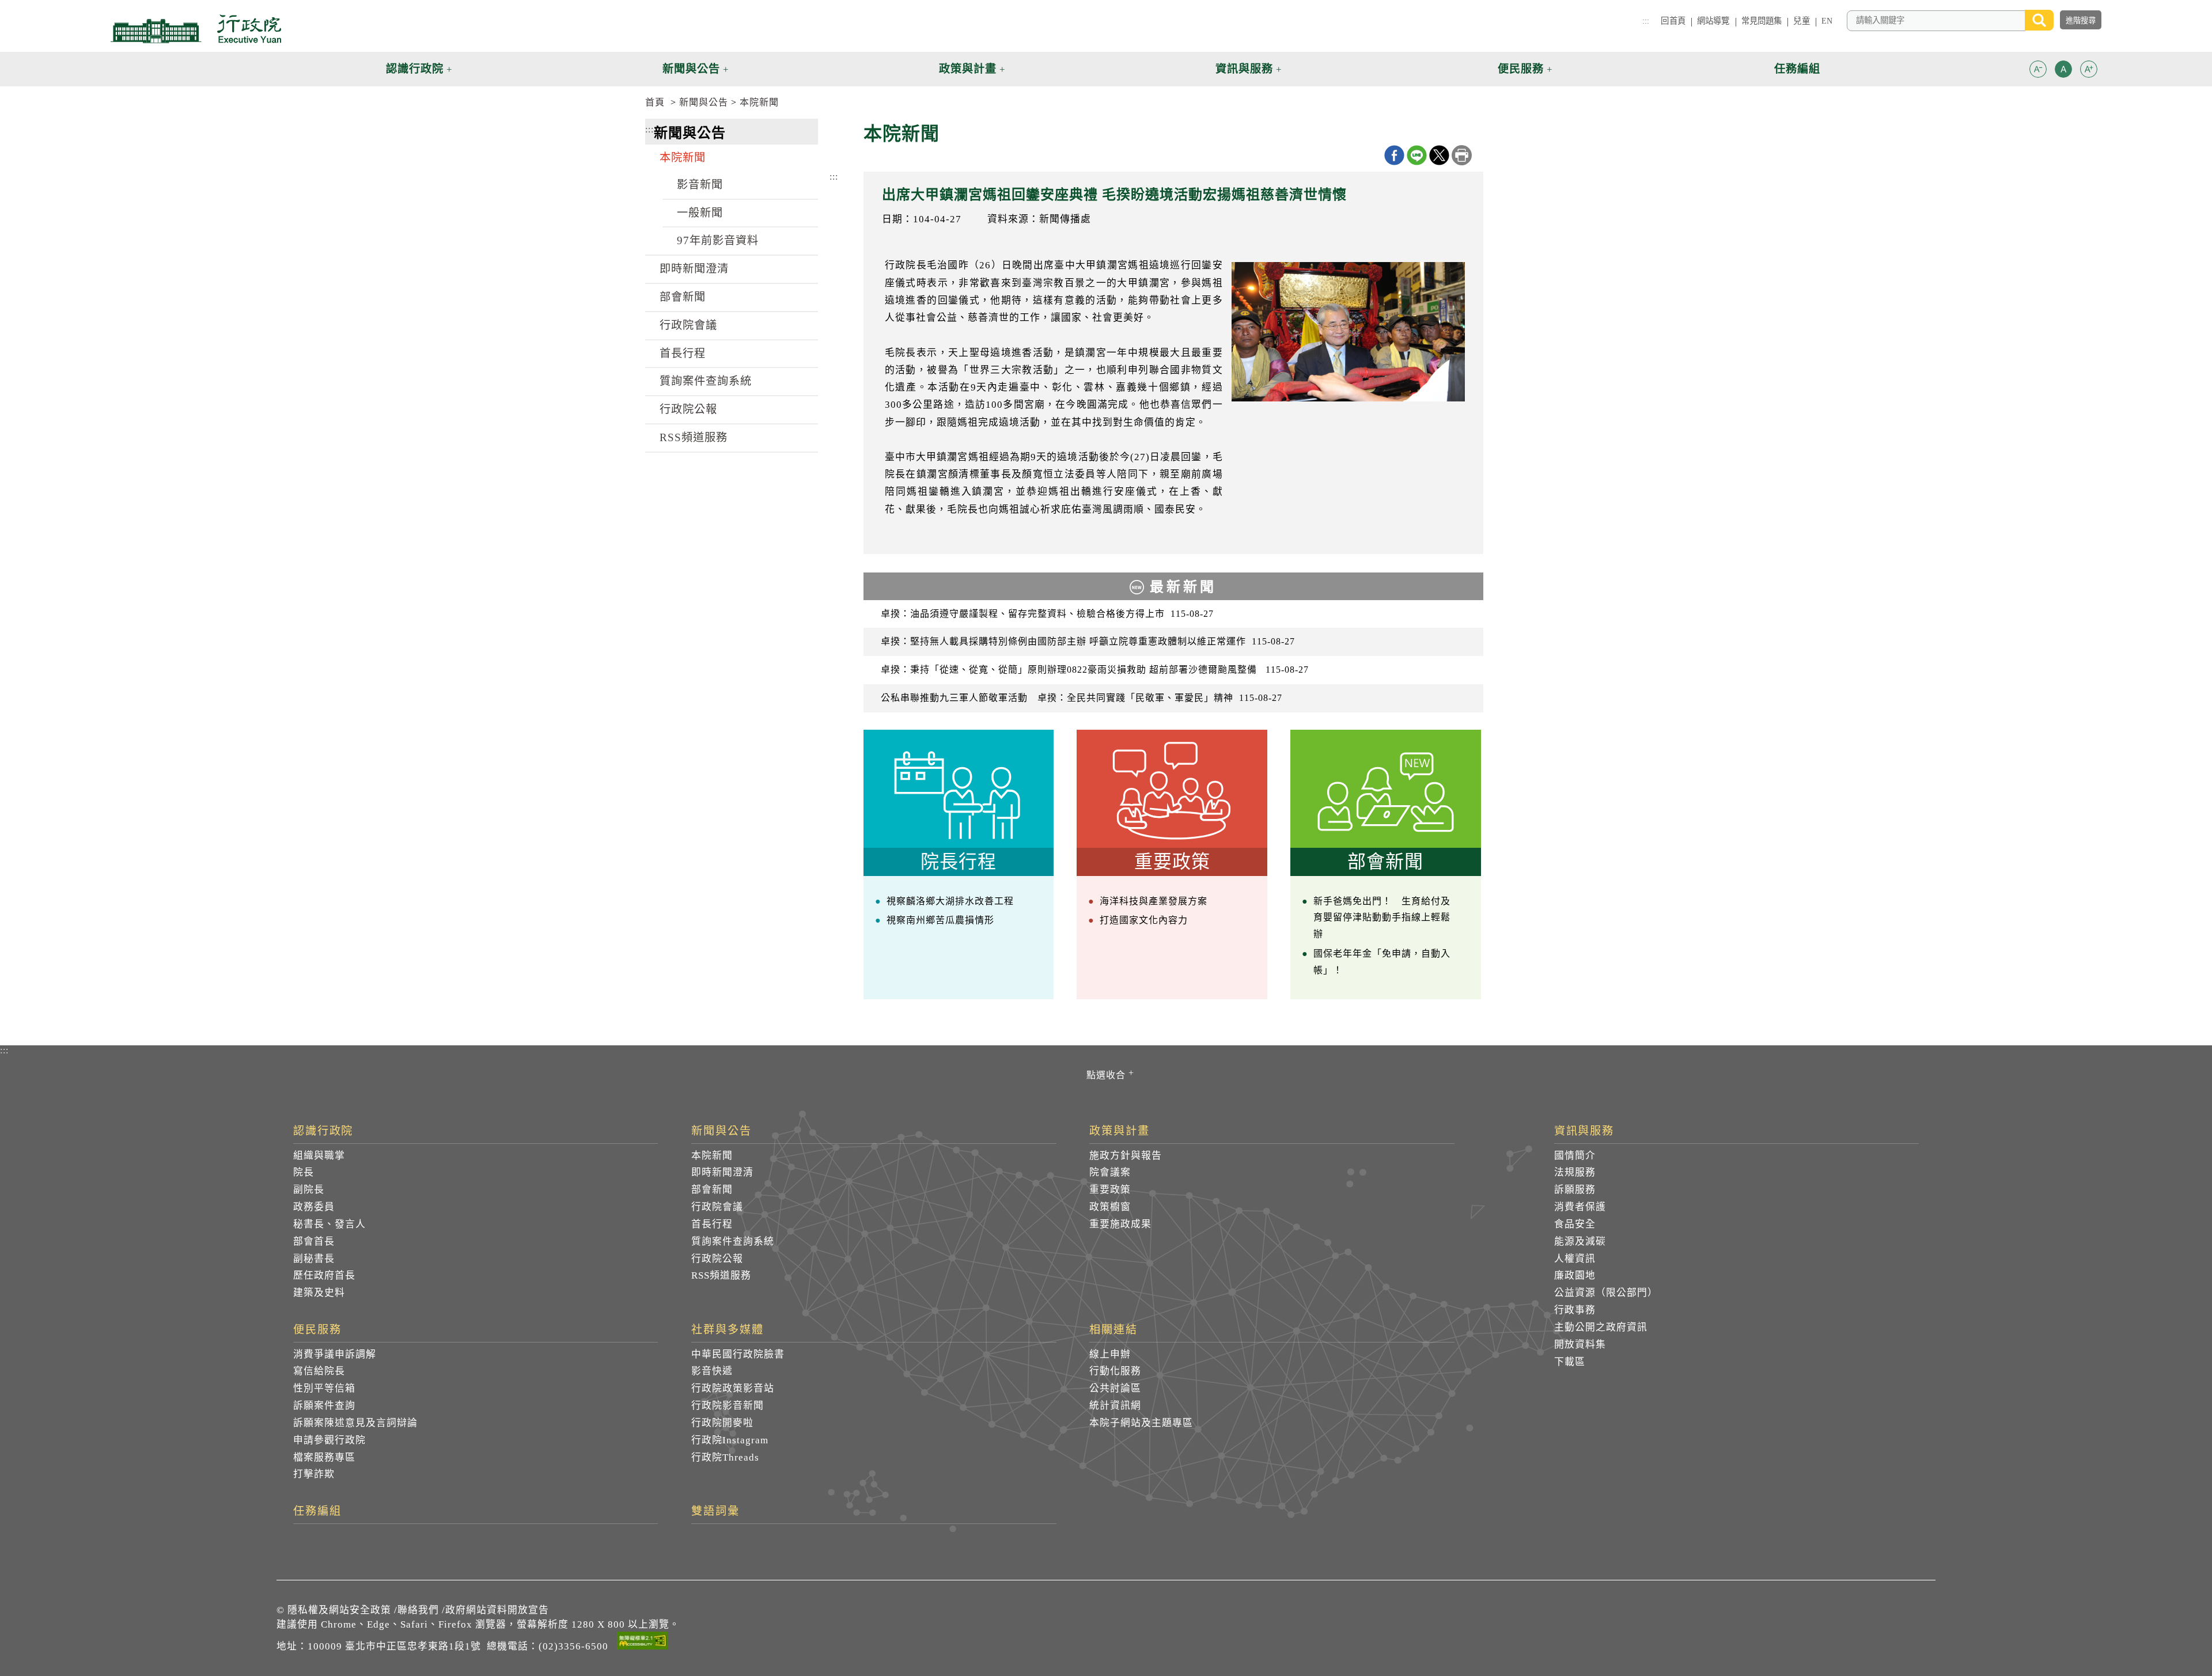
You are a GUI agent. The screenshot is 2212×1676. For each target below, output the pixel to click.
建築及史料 (319, 1293)
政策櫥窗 (1110, 1207)
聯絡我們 (418, 1610)
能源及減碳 (1580, 1241)
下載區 (1570, 1362)
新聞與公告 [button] (691, 69)
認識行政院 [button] (415, 69)
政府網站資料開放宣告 (497, 1610)
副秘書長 (314, 1259)
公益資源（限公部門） (1606, 1293)
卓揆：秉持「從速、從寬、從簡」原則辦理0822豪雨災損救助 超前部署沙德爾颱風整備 (1095, 670)
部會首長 (314, 1241)
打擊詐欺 (314, 1474)
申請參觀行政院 (329, 1440)
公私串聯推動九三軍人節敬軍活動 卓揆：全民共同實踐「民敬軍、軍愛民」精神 (1082, 698)
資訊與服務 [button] (1244, 69)
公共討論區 (1115, 1388)
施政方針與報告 (1126, 1156)
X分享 (1439, 155)
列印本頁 (1462, 155)
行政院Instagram (730, 1440)
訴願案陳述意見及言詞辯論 (355, 1423)
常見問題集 (1762, 21)
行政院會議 (688, 325)
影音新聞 (700, 185)
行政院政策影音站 (733, 1388)
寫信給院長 (319, 1371)
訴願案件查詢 (324, 1406)
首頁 (655, 102)
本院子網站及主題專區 (1141, 1423)
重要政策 (1110, 1190)
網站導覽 (1713, 21)
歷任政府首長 (324, 1275)
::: (1646, 21)
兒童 (1801, 21)
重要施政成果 (1120, 1224)
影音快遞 (712, 1371)
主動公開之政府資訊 (1601, 1327)
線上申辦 (1110, 1354)
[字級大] (2089, 71)
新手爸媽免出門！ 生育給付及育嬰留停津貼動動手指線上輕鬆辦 (1382, 918)
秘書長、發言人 (329, 1224)
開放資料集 (1580, 1345)
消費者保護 (1580, 1207)
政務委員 (314, 1207)
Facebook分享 (1394, 155)
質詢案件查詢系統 (706, 381)
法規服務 (1575, 1172)
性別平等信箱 (324, 1388)
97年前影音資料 (718, 240)
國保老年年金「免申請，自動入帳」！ (1382, 962)
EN (1827, 21)
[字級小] (2038, 71)
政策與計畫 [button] (968, 69)
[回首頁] (196, 29)
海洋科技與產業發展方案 (1154, 901)
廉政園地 (1575, 1275)
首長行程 (683, 353)
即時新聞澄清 (694, 269)
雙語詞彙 (715, 1511)
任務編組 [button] (1797, 69)
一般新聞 (700, 213)
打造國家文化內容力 (1144, 920)
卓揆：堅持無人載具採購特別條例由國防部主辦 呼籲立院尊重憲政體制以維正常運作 (1088, 641)
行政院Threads (725, 1457)
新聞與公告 (704, 102)
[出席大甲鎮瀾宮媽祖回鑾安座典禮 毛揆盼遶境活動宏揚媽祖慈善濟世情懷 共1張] (1348, 332)
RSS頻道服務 (694, 437)
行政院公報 (688, 409)
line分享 (1417, 155)
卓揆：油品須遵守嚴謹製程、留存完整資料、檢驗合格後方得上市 (1047, 614)
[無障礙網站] (642, 1643)
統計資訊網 (1115, 1406)
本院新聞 (759, 102)
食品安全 (1575, 1224)
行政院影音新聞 (728, 1406)
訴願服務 (1575, 1190)
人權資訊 (1575, 1259)
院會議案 (1110, 1172)
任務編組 (317, 1511)
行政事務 (1575, 1310)
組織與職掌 (319, 1156)
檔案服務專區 (324, 1457)
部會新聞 (683, 297)
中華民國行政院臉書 (738, 1354)
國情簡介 (1575, 1156)
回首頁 (1673, 21)
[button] (2038, 69)
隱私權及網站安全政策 (339, 1610)
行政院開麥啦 (722, 1423)
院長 (304, 1172)
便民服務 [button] (1521, 69)
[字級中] (2063, 71)
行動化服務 (1115, 1371)
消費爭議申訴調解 (335, 1354)
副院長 (309, 1190)
